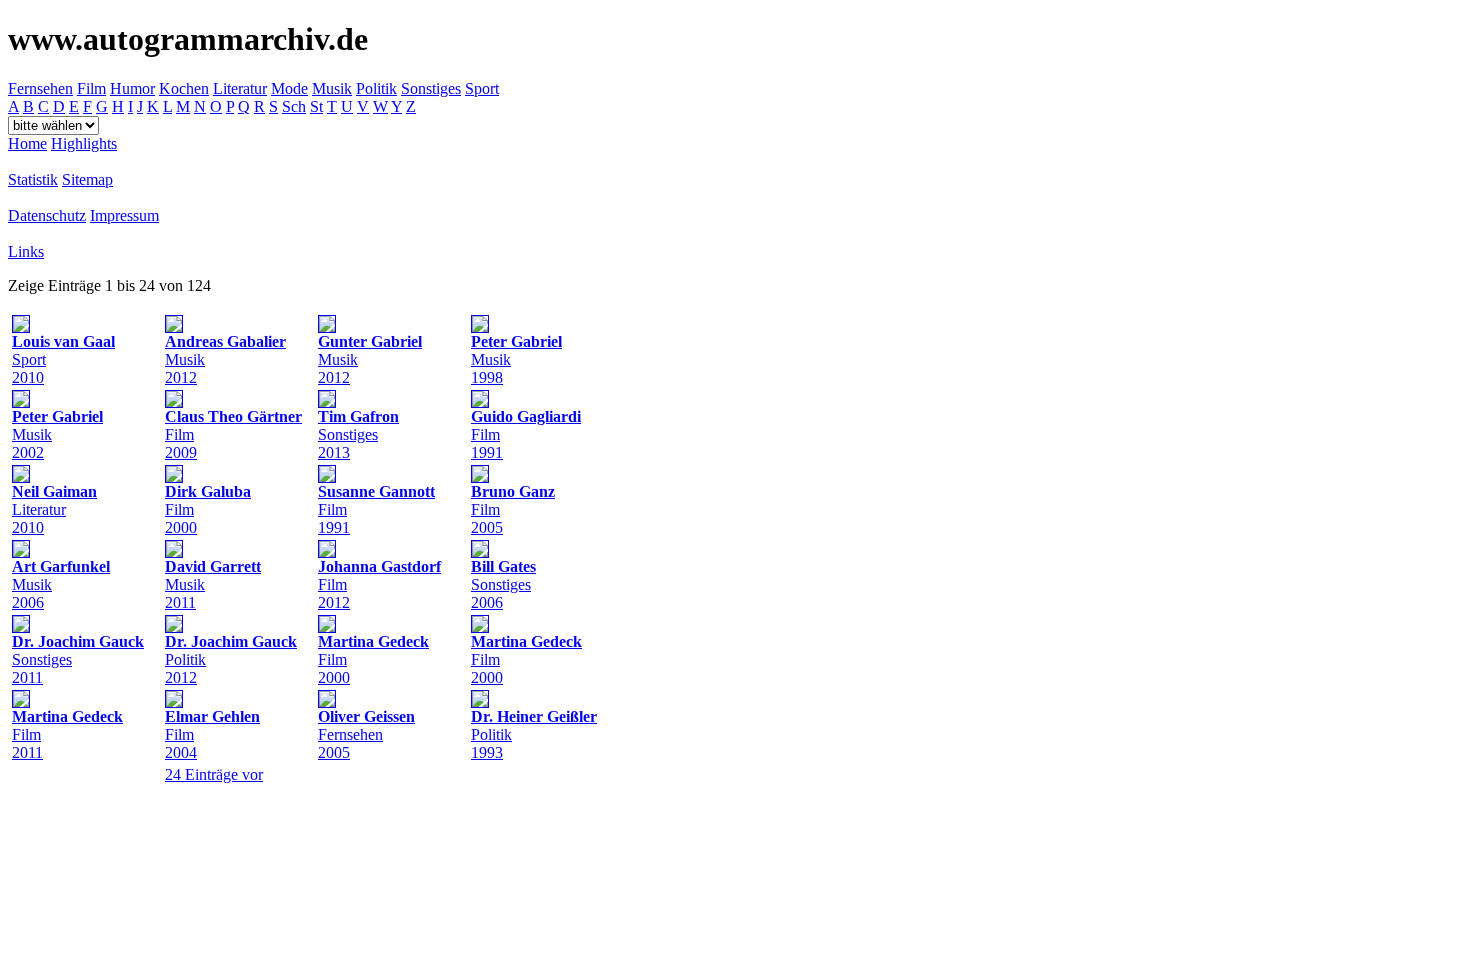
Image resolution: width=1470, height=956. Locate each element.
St (316, 106)
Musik (332, 88)
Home (27, 143)
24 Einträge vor (214, 774)
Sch (294, 106)
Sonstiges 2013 (358, 434)
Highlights (84, 143)
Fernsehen (40, 88)
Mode (289, 88)
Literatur (240, 88)
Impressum (124, 215)
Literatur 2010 (54, 509)
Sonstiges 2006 (503, 584)
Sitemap (87, 179)
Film (91, 88)
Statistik (33, 179)
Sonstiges (431, 88)
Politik (376, 88)
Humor (132, 88)
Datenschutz (47, 215)
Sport (482, 88)
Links (26, 251)
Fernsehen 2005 (366, 734)
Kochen (184, 88)
